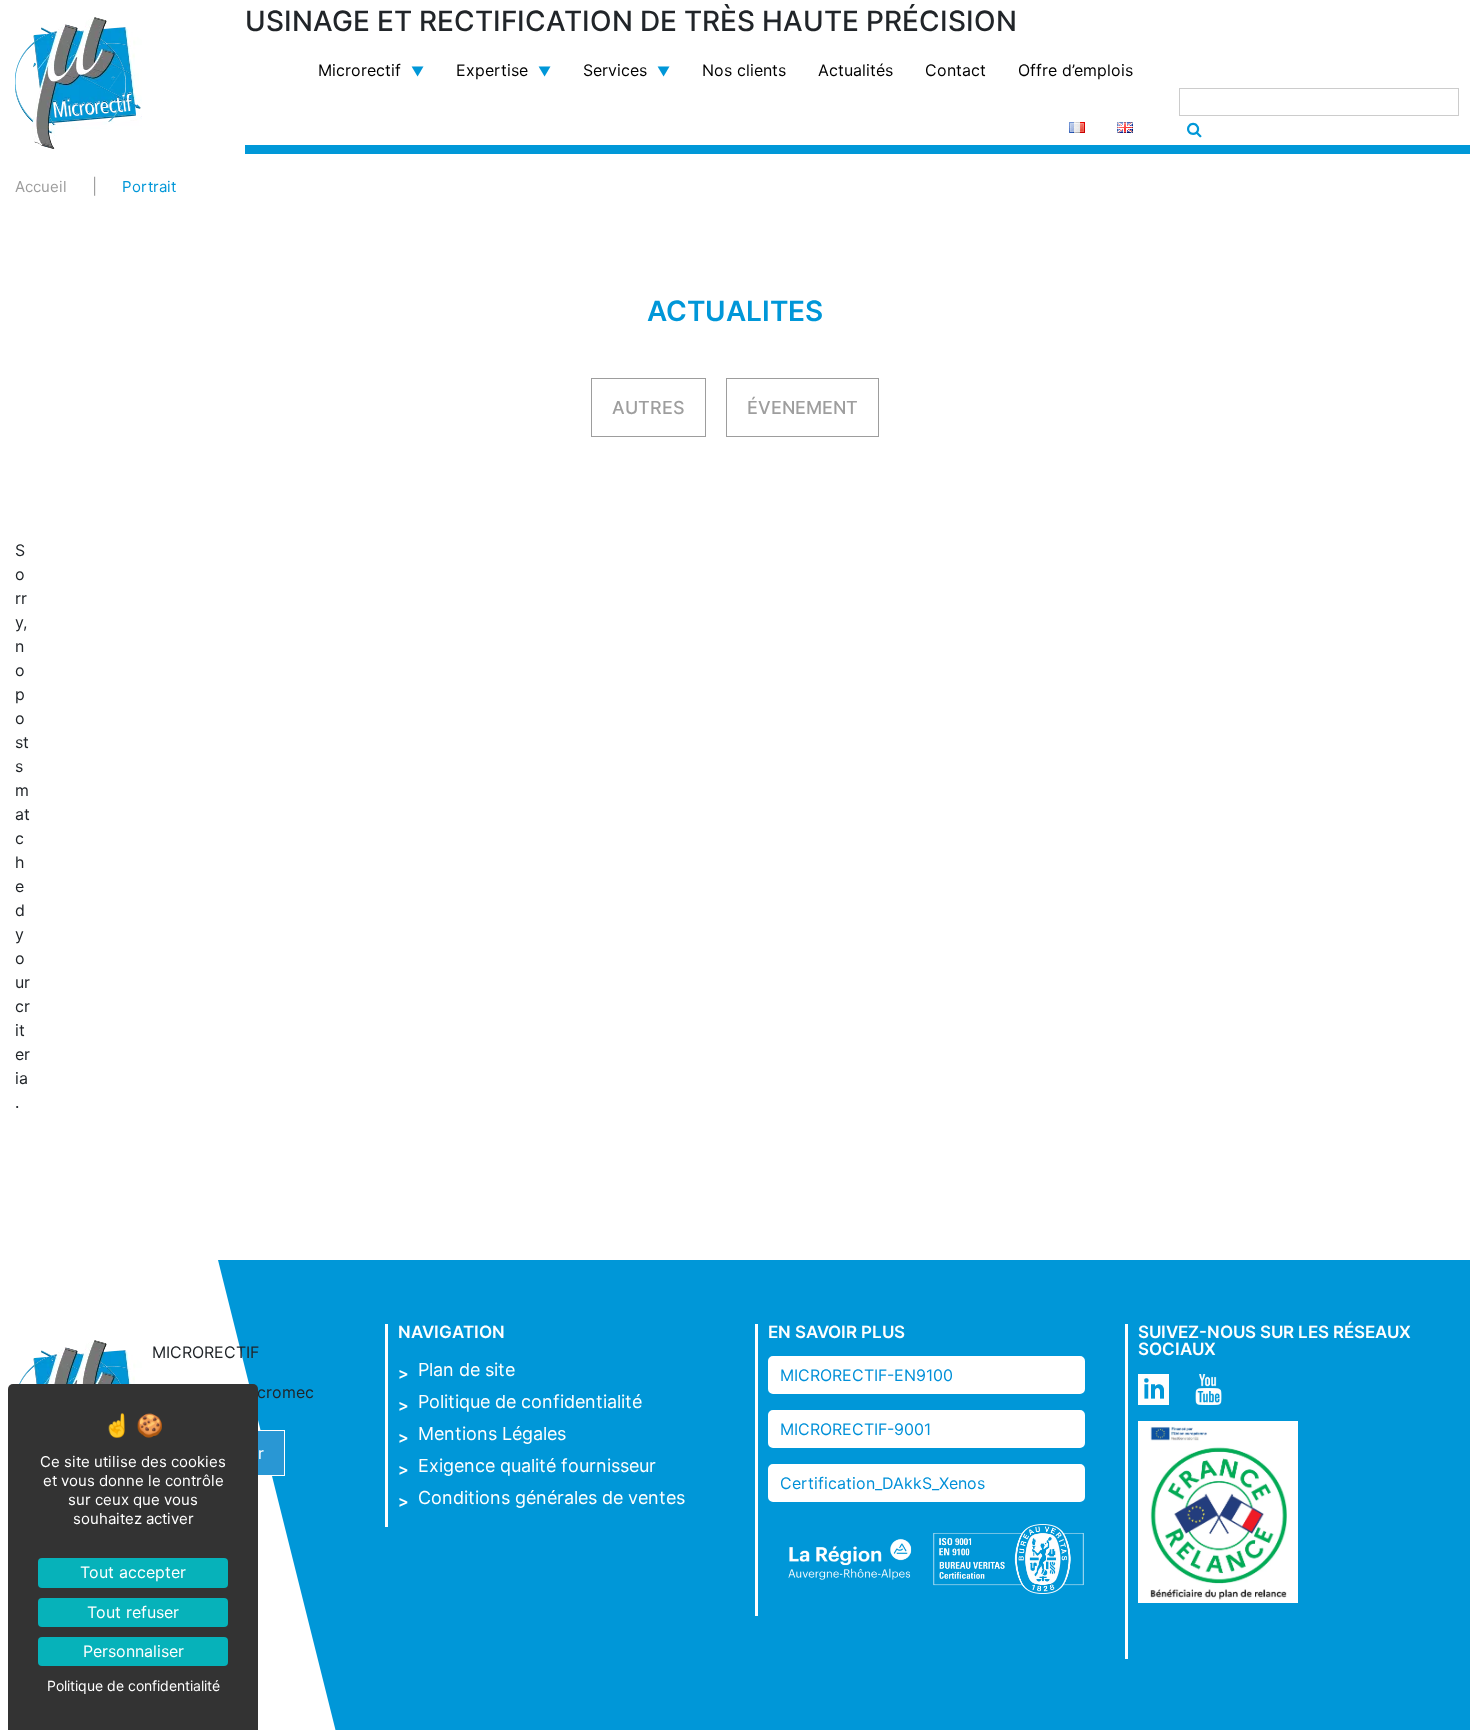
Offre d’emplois (1075, 70)
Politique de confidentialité (530, 1401)
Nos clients (744, 70)
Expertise (492, 70)
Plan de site (466, 1369)
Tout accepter (133, 1572)
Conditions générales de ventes (551, 1497)
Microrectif (359, 70)
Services (615, 70)
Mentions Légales (492, 1433)
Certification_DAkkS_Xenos (882, 1483)
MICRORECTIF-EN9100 (866, 1375)
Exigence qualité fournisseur (537, 1465)
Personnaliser (133, 1651)
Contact (955, 70)
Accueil (41, 186)
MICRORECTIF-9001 (855, 1429)
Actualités (855, 70)
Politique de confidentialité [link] (133, 1685)
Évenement (802, 407)
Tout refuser (133, 1612)
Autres (648, 407)
